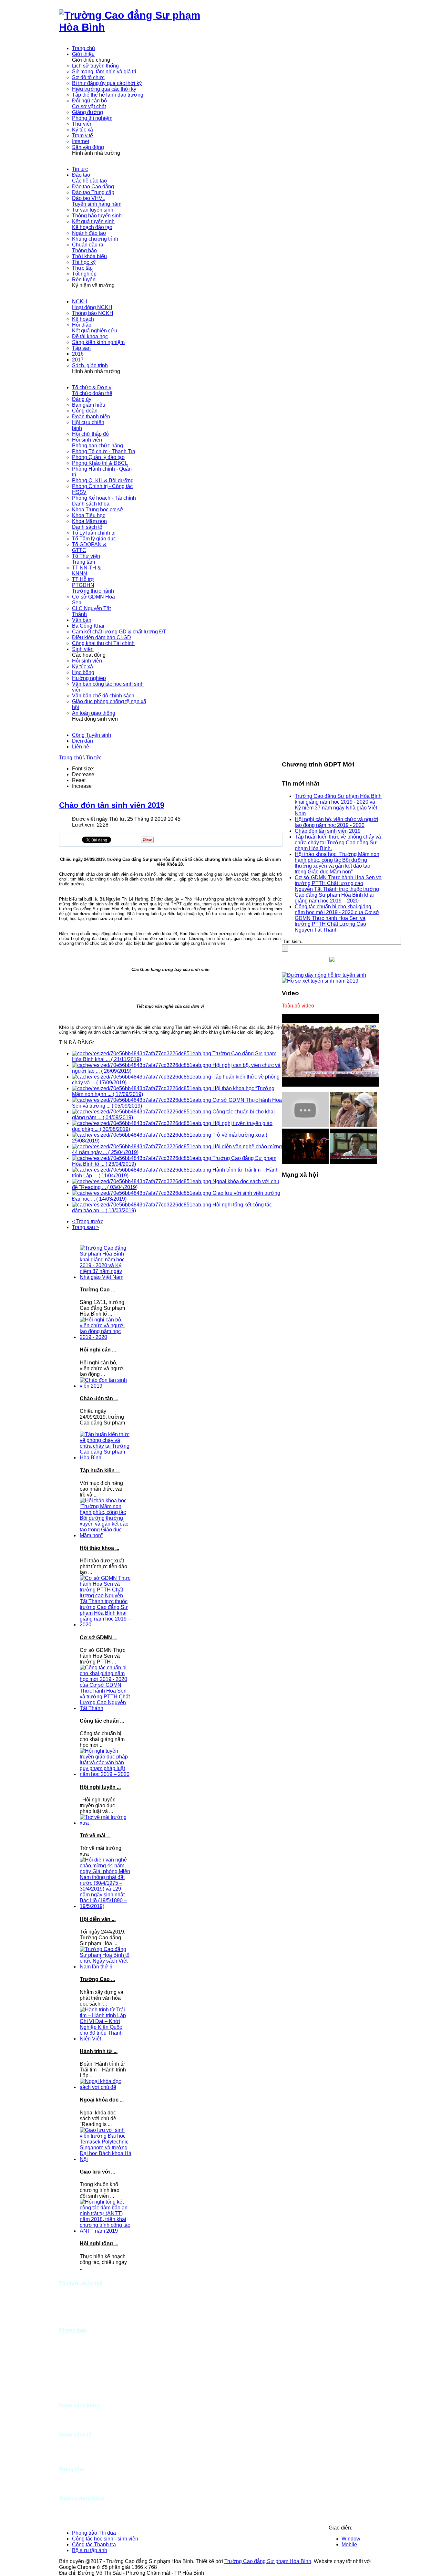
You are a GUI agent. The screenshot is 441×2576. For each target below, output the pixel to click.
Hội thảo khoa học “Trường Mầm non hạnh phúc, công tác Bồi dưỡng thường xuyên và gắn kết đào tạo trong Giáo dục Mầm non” (337, 863)
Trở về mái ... (95, 1836)
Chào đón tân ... (99, 1398)
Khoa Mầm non (77, 2429)
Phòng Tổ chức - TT (82, 2336)
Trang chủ (71, 758)
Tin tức (94, 758)
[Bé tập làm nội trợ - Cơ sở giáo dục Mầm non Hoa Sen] (305, 1126)
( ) (126, 1059)
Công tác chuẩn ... (102, 1721)
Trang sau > (86, 1227)
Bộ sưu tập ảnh (90, 2550)
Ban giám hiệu (76, 2295)
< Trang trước (88, 1221)
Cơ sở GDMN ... (98, 1637)
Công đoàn (72, 2301)
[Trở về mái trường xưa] (106, 1823)
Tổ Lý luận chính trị (81, 2440)
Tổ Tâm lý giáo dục (81, 2446)
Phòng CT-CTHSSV (82, 2388)
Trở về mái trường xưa (239, 1135)
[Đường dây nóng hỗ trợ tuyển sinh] (324, 975)
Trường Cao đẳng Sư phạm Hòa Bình (268, 2561)
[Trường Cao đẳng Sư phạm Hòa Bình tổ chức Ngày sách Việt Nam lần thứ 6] (106, 1967)
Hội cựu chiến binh (81, 2313)
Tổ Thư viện (73, 2464)
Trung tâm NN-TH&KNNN (76, 2478)
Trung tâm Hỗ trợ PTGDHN (78, 2490)
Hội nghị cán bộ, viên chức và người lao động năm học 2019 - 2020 (337, 822)
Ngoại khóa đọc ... (102, 2100)
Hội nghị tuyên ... (100, 1787)
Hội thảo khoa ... (99, 1548)
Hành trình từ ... (99, 2051)
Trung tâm (72, 2470)
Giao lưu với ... (97, 2172)
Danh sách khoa (79, 2406)
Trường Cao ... (97, 1290)
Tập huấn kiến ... (100, 1471)
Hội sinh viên (74, 2324)
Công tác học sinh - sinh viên (105, 2539)
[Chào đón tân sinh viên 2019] (106, 1386)
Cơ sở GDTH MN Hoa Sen (79, 2507)
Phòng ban (73, 2330)
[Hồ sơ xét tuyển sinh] (320, 981)
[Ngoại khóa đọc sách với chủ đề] (106, 2087)
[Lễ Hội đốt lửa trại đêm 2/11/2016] (305, 1162)
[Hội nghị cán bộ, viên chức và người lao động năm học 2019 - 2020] (106, 1337)
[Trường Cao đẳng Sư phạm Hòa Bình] (140, 27)
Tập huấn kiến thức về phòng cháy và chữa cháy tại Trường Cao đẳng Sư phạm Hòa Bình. (338, 843)
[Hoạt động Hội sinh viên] (354, 1126)
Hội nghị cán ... (98, 1350)
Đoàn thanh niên (78, 2307)
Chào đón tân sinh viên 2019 (112, 805)
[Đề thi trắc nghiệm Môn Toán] (354, 1162)
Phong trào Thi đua (94, 2533)
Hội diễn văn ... (98, 1919)
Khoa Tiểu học (76, 2423)
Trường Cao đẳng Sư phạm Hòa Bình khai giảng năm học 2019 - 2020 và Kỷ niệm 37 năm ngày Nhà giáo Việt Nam (338, 805)
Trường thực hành (82, 2499)
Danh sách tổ (75, 2435)
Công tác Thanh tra (94, 2545)
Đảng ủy (69, 2289)
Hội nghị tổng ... (99, 2243)
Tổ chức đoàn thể (81, 2284)
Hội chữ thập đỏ (77, 2318)
